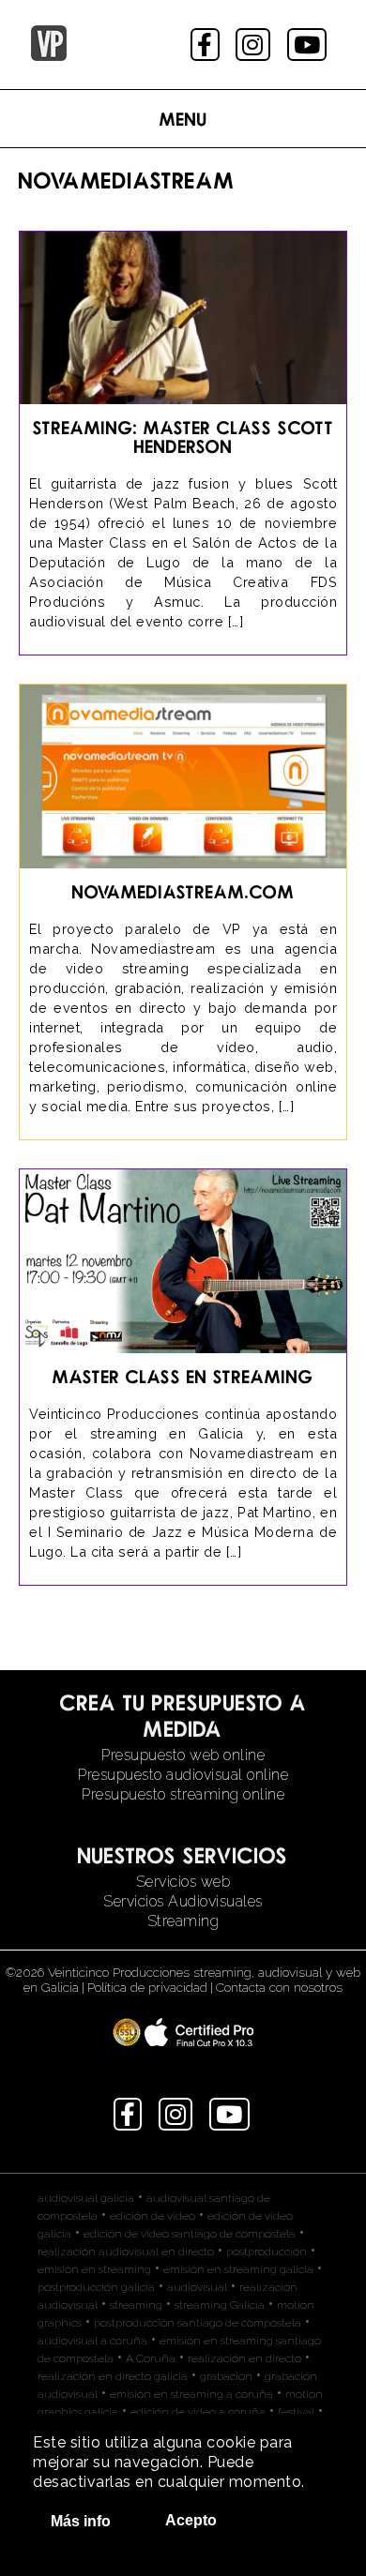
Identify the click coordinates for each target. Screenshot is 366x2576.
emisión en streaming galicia (238, 2269)
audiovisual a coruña (92, 2341)
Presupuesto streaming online (183, 1794)
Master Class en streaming (183, 1376)
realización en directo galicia (113, 2376)
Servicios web (183, 1882)
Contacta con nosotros (279, 1987)
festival (296, 2412)
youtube (309, 45)
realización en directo (244, 2358)
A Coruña (151, 2358)
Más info (81, 2521)
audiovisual (197, 2287)
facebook (207, 45)
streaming (136, 2305)
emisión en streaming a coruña (191, 2394)
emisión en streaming (94, 2269)
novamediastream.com (183, 891)
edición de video (152, 2216)
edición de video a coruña (198, 2412)
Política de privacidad (147, 1987)
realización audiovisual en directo (126, 2252)
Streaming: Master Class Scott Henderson (183, 437)
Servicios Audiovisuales (183, 1901)
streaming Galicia (220, 2305)
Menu (183, 119)
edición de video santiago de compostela (190, 2234)
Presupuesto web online (183, 1755)
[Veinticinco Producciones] (49, 56)
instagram (255, 45)
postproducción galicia (96, 2287)
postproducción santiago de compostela (198, 2323)
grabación (226, 2376)
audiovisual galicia (86, 2198)
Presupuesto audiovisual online (183, 1775)
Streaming (183, 1921)
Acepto (191, 2520)
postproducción (267, 2252)
